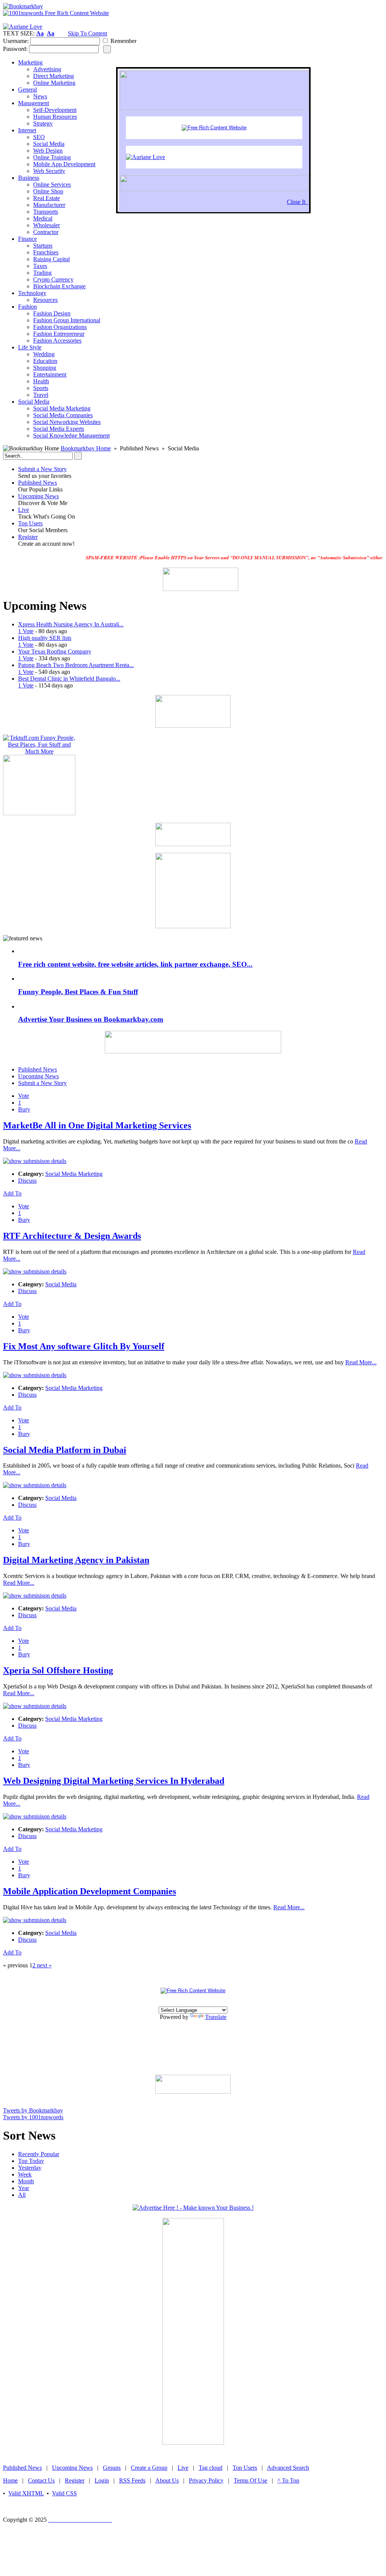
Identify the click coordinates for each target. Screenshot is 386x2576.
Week (25, 2174)
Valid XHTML (26, 2493)
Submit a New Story (42, 469)
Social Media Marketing (74, 1174)
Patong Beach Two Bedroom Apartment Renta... (76, 665)
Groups (112, 2468)
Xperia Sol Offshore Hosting (58, 1670)
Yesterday (30, 2168)
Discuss (27, 1181)
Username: (16, 41)
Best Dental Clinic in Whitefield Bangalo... (69, 679)
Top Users (30, 523)
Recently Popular (39, 2154)
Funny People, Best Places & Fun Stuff (78, 992)
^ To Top (288, 2480)
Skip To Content (87, 33)
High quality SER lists (45, 638)
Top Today (31, 2161)
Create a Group (149, 2468)
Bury (24, 1109)
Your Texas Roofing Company (55, 651)
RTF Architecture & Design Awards (72, 1236)
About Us (167, 2480)
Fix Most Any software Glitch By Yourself (84, 1346)
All (22, 2195)
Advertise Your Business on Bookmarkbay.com (91, 1019)
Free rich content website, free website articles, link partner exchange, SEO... (135, 964)
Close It (298, 202)
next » (44, 1965)
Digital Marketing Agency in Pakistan (76, 1560)
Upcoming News (38, 496)
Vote (24, 1096)
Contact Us (41, 2480)
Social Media (61, 1284)
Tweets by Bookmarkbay (33, 2110)
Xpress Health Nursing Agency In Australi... (71, 624)
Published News (38, 483)
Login (102, 2480)
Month (26, 2181)
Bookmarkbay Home (86, 448)
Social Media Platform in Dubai (65, 1450)
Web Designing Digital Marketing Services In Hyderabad (114, 1781)
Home (10, 2480)
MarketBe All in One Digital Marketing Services (97, 1125)
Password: (15, 49)
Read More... (361, 1362)
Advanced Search (288, 2468)
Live (24, 510)
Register (28, 537)
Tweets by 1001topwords (33, 2117)
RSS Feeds (132, 2480)
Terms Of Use (250, 2480)
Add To (12, 1193)
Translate (216, 2017)
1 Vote (26, 631)
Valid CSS (64, 2493)
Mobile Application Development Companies (90, 1891)
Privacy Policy (206, 2480)
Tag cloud (211, 2468)
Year (24, 2188)
